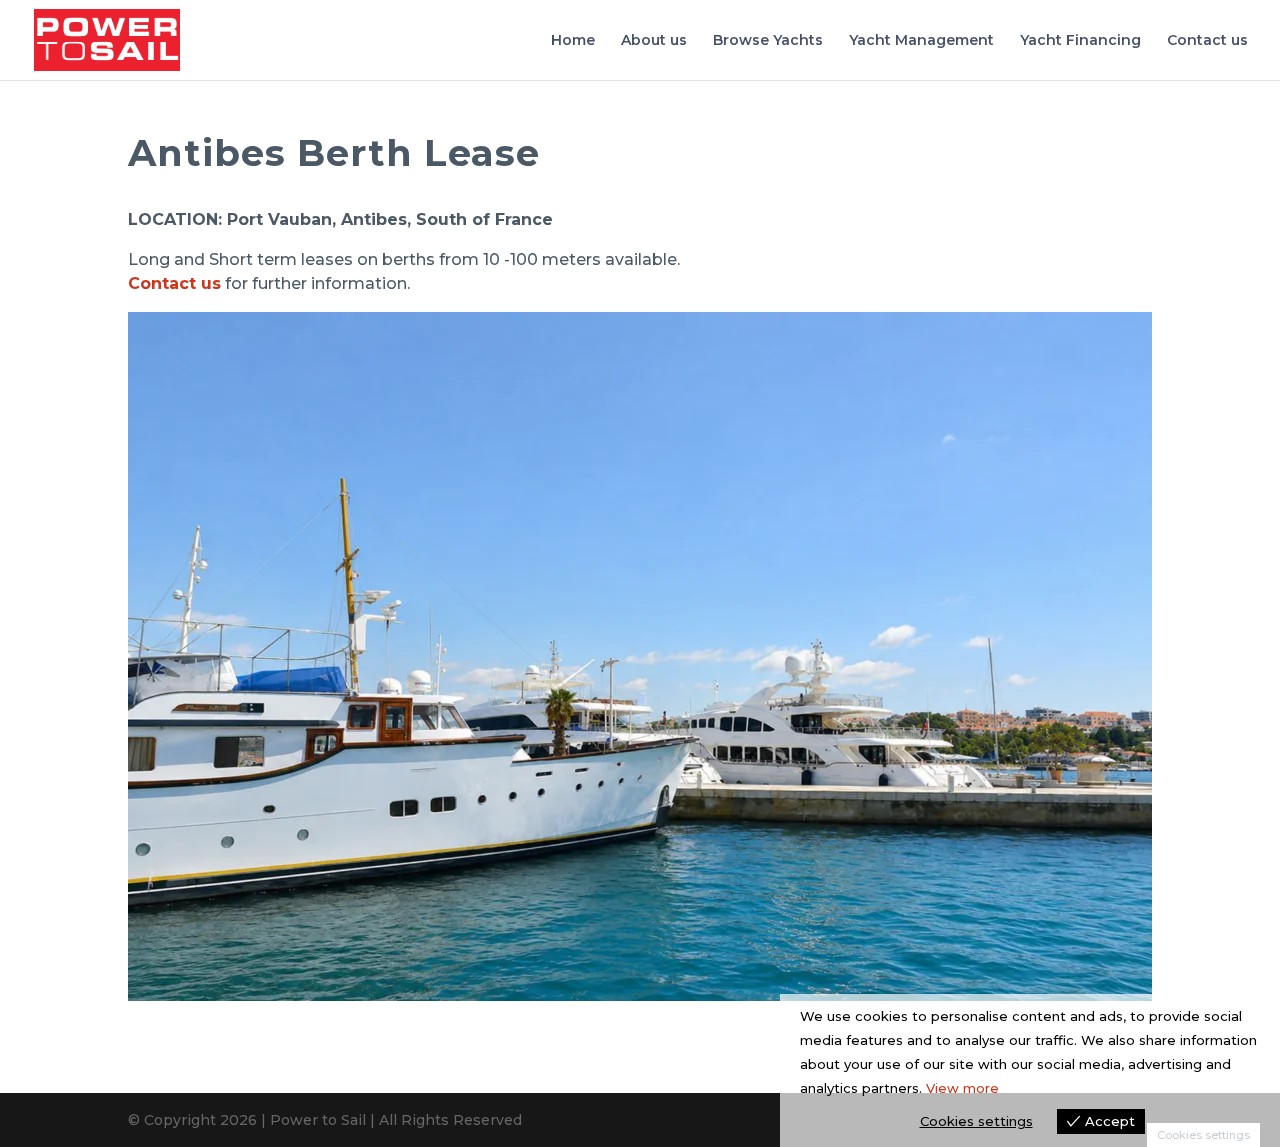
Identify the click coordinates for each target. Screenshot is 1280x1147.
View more (962, 1088)
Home (573, 41)
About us (654, 41)
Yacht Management (921, 41)
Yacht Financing (1080, 41)
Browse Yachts (768, 41)
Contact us (1207, 41)
